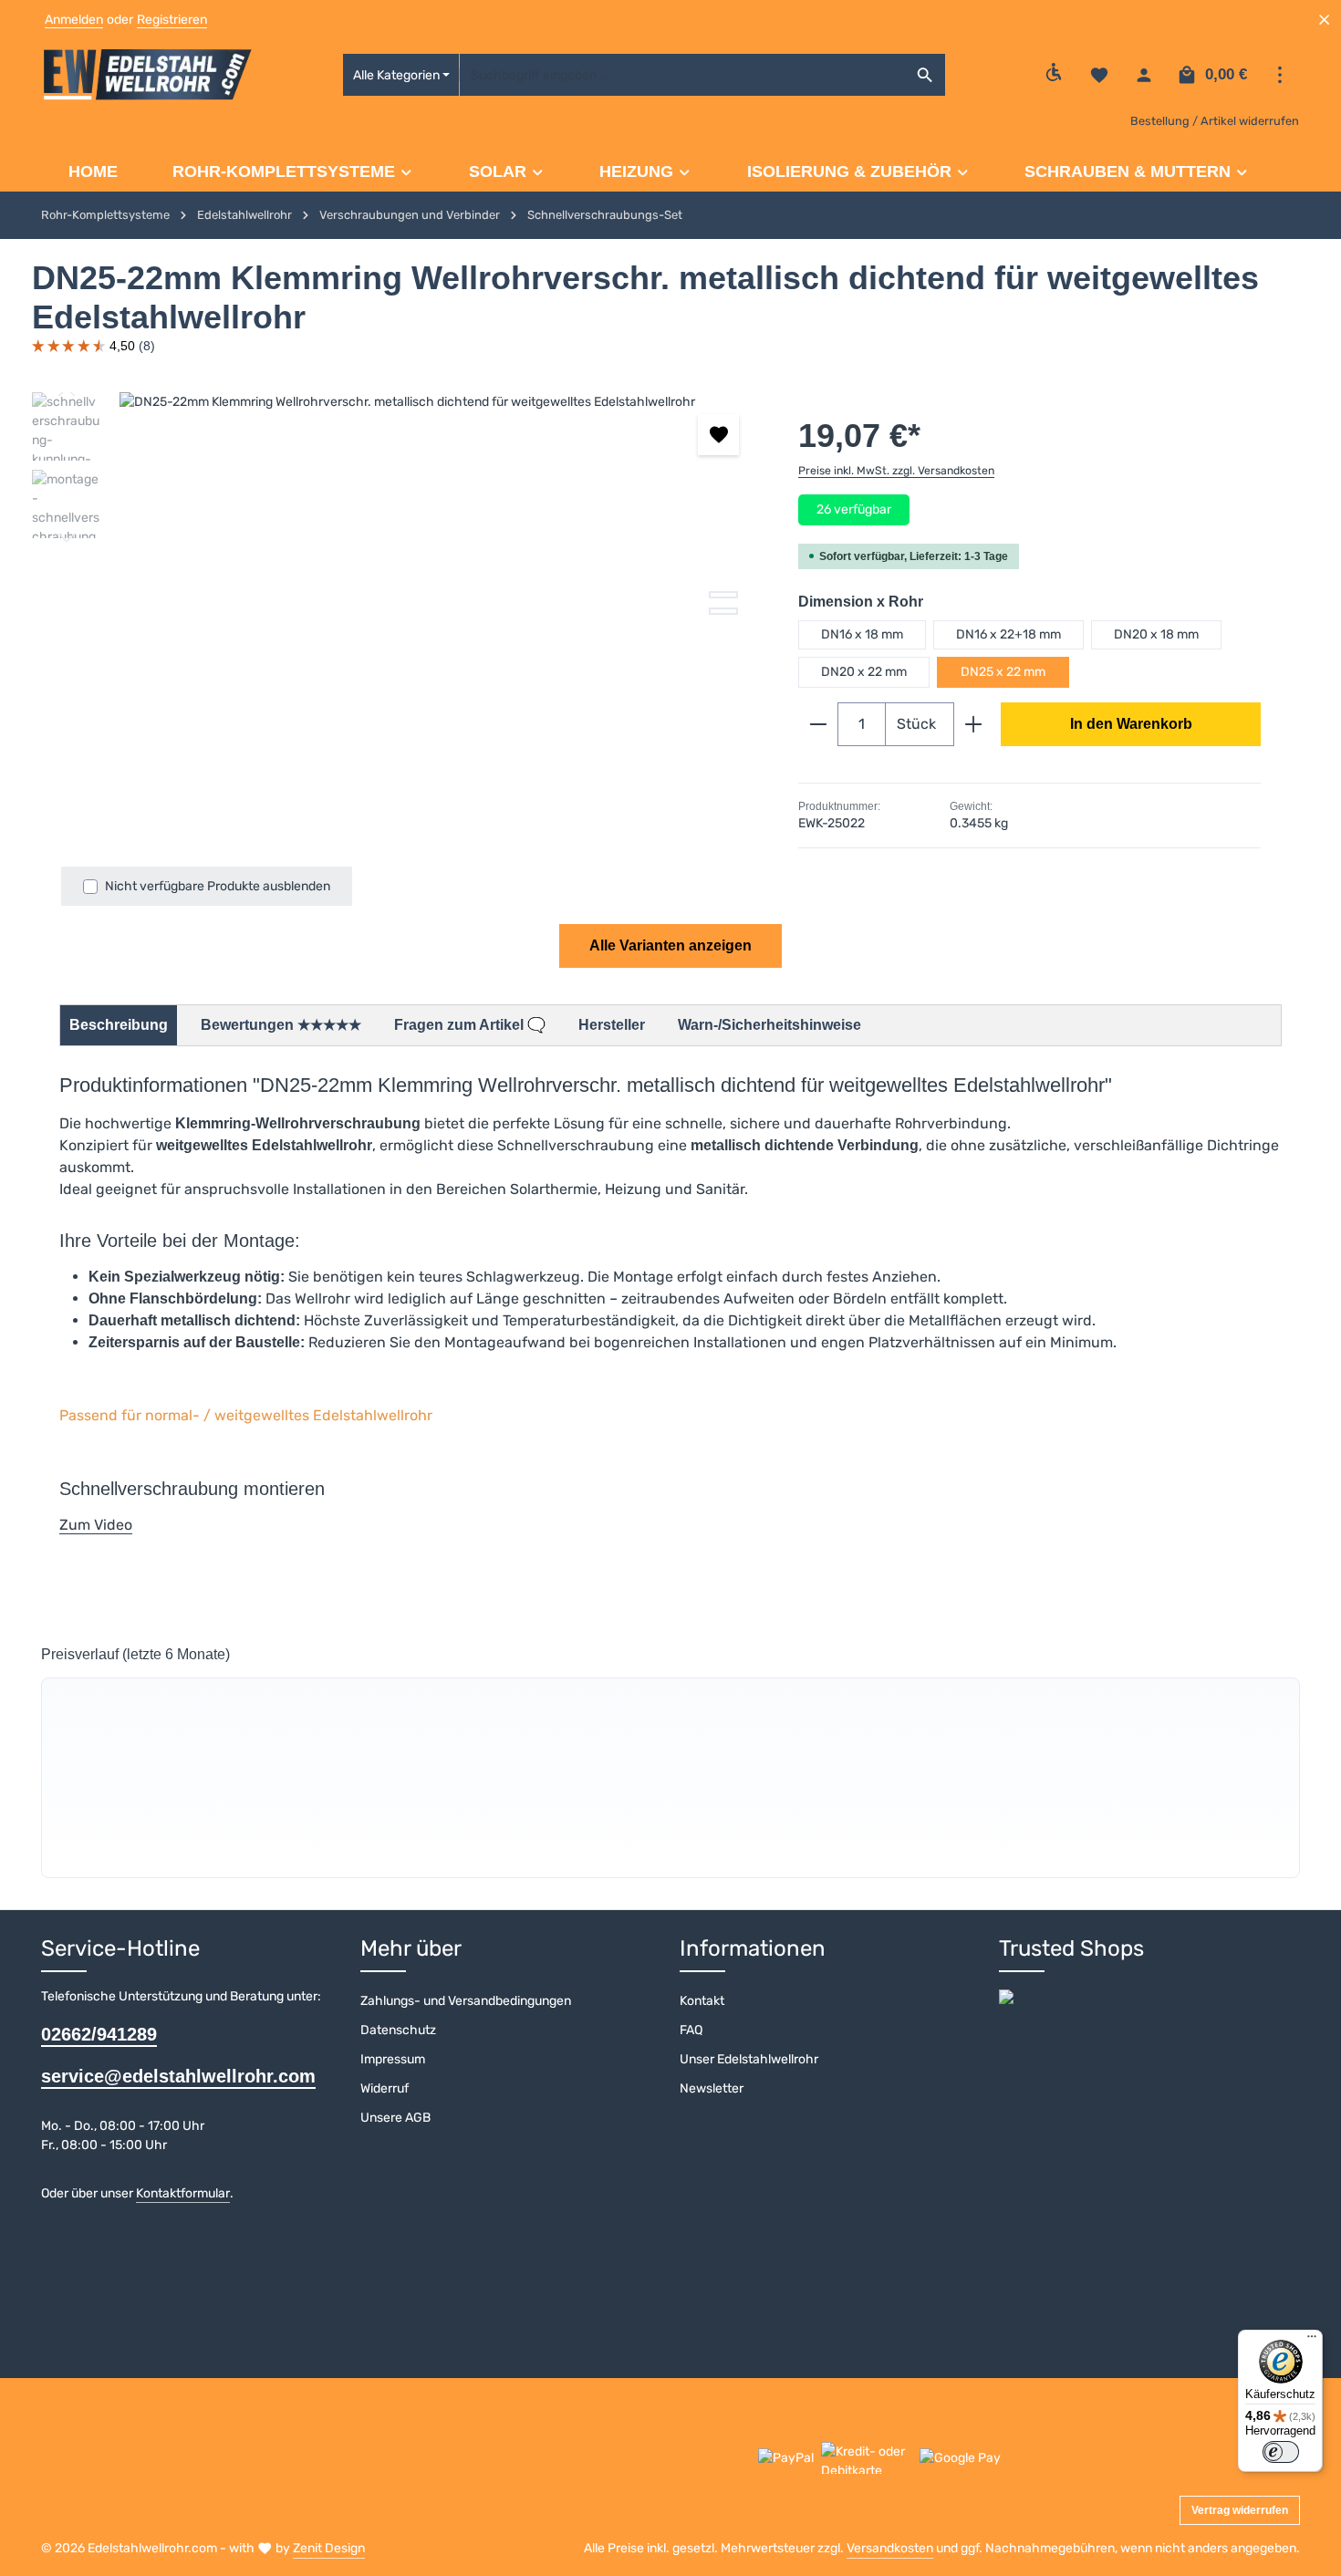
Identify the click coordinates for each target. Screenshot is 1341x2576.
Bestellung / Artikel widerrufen (1215, 121)
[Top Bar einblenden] (1279, 75)
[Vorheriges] (665, 765)
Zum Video (96, 1525)
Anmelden (74, 20)
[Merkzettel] (1099, 75)
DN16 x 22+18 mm (1008, 634)
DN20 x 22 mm (864, 672)
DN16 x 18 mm (862, 634)
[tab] (119, 1025)
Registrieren (172, 20)
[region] (397, 588)
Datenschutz (398, 2030)
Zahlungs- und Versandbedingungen (466, 2001)
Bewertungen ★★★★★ (281, 1025)
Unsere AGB (395, 2118)
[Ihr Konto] (1143, 75)
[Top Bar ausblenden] (1324, 20)
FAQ (691, 2030)
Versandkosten (890, 2548)
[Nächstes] (67, 538)
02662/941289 (99, 2034)
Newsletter (712, 2088)
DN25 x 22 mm (1003, 672)
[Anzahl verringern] (818, 724)
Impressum (393, 2059)
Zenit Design (329, 2548)
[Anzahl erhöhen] (974, 724)
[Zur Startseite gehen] (148, 75)
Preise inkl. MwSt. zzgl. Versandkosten (896, 471)
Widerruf (385, 2088)
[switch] (1281, 2452)
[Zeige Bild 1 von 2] (723, 595)
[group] (670, 1778)
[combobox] (682, 75)
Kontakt (702, 2001)
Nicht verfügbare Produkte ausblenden (218, 886)
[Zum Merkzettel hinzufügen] (718, 435)
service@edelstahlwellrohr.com (178, 2076)
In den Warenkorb (1131, 724)
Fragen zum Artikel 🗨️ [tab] (470, 1025)
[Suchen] (925, 75)
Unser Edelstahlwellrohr (749, 2059)
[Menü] (1312, 2341)
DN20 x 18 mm (1156, 634)
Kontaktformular (183, 2193)
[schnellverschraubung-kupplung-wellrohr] (440, 588)
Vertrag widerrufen (1240, 2510)
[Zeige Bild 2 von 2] (723, 611)
